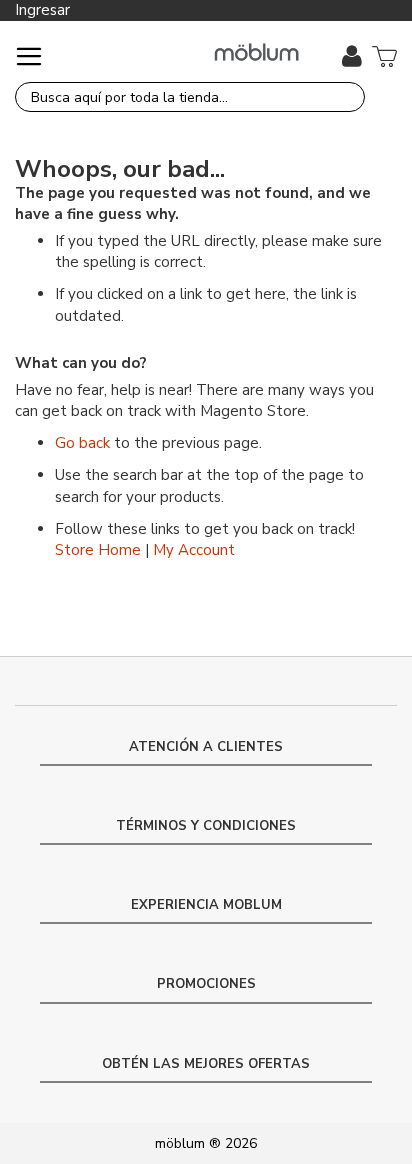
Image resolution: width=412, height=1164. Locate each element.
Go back (82, 443)
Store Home (98, 550)
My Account (194, 550)
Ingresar (42, 10)
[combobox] (190, 97)
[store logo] (256, 52)
